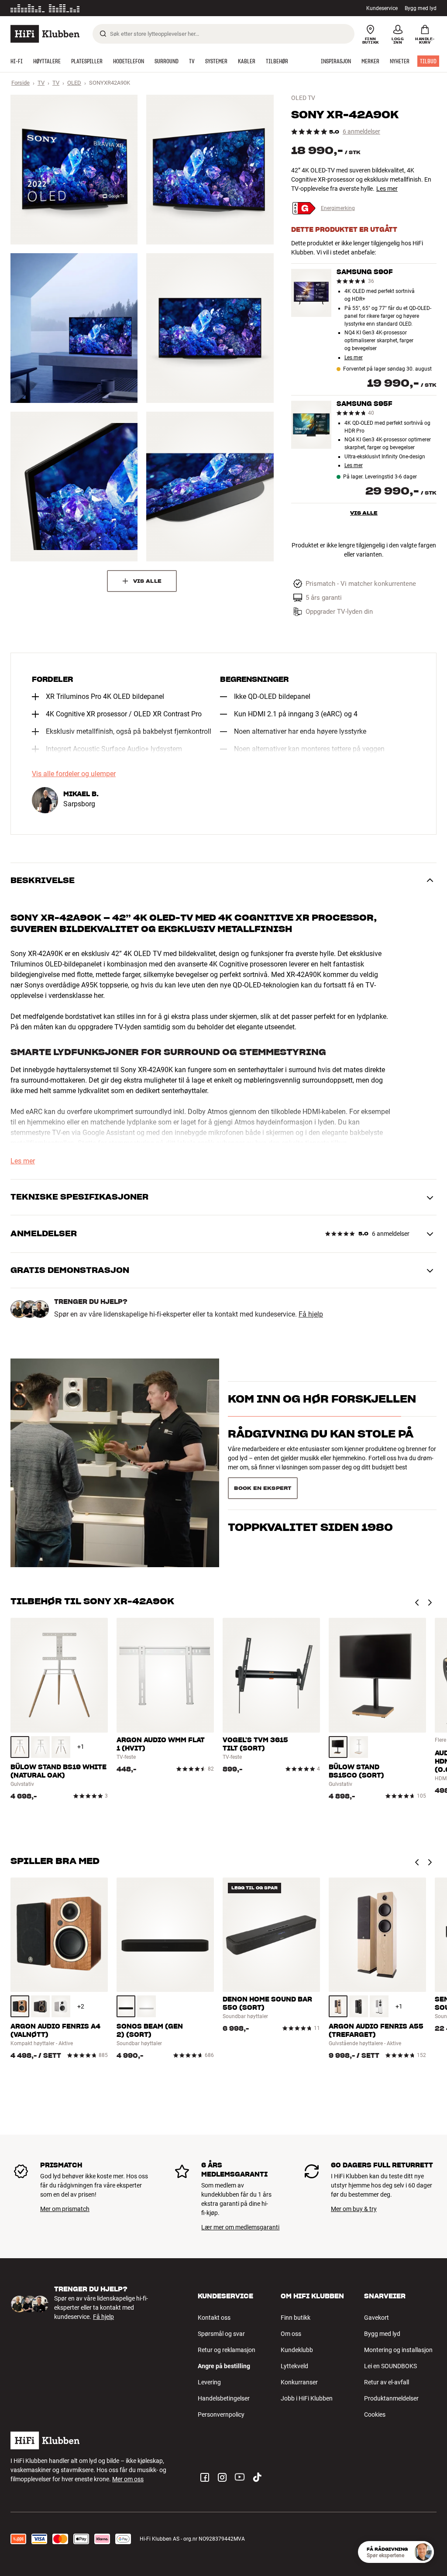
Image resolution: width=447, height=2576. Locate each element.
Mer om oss (128, 2479)
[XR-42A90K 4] (210, 328)
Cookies (375, 2414)
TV (41, 83)
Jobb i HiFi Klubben (307, 2398)
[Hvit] (40, 1747)
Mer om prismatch (65, 2209)
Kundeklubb (297, 2350)
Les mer (123, 8)
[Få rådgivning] (423, 2552)
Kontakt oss (214, 2318)
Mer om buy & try (354, 2209)
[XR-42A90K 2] (210, 170)
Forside (21, 83)
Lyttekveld (294, 2366)
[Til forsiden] (45, 34)
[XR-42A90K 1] (74, 170)
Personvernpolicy (221, 2414)
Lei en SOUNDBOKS (390, 2366)
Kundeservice (382, 8)
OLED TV (303, 98)
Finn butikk (296, 2318)
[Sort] (338, 1747)
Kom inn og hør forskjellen (322, 1410)
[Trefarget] (20, 1747)
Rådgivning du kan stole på (321, 1445)
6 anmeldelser (361, 132)
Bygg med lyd (421, 8)
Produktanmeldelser (391, 2398)
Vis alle (364, 513)
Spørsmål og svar (221, 2334)
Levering (209, 2382)
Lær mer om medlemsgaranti (240, 2227)
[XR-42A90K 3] (74, 328)
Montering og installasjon (398, 2350)
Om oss (291, 2334)
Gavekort (377, 2318)
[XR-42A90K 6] (210, 487)
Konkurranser (299, 2382)
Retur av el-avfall (387, 2382)
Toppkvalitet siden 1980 (310, 1480)
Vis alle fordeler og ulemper (74, 774)
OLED (74, 83)
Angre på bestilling (224, 2366)
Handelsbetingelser (224, 2398)
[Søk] (103, 34)
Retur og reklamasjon (227, 2350)
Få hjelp (311, 1314)
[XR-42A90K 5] (74, 487)
